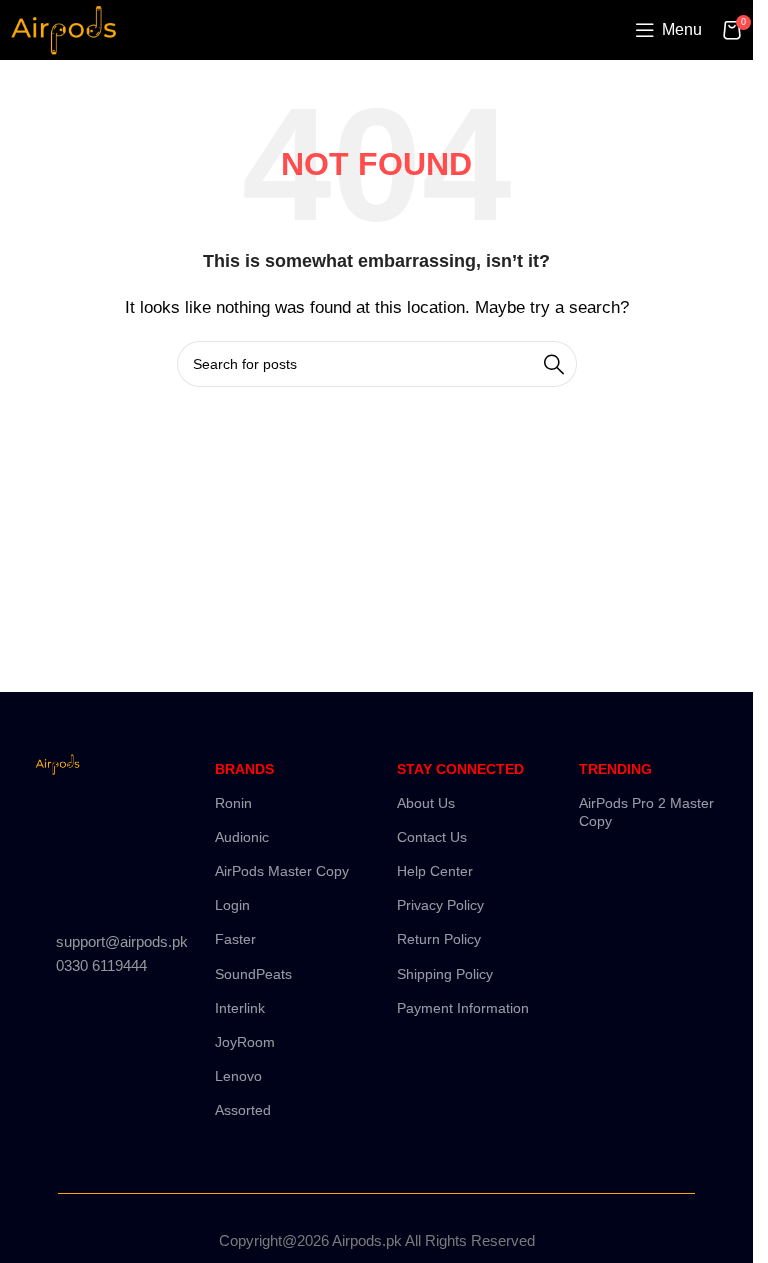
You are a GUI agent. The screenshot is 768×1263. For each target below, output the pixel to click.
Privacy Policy (440, 905)
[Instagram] (117, 821)
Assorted (243, 1110)
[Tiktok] (117, 878)
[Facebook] (58, 821)
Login (232, 905)
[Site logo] (63, 28)
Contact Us (432, 837)
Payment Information (463, 1008)
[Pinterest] (58, 878)
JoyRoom (245, 1042)
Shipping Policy (445, 974)
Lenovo (238, 1076)
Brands (244, 769)
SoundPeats (253, 974)
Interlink (240, 1008)
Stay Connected (460, 769)
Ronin (233, 803)
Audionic (242, 837)
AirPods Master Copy (282, 871)
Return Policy (439, 939)
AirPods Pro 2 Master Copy (646, 812)
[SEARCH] (554, 364)
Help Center (435, 871)
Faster (235, 939)
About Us (426, 803)
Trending (615, 769)
